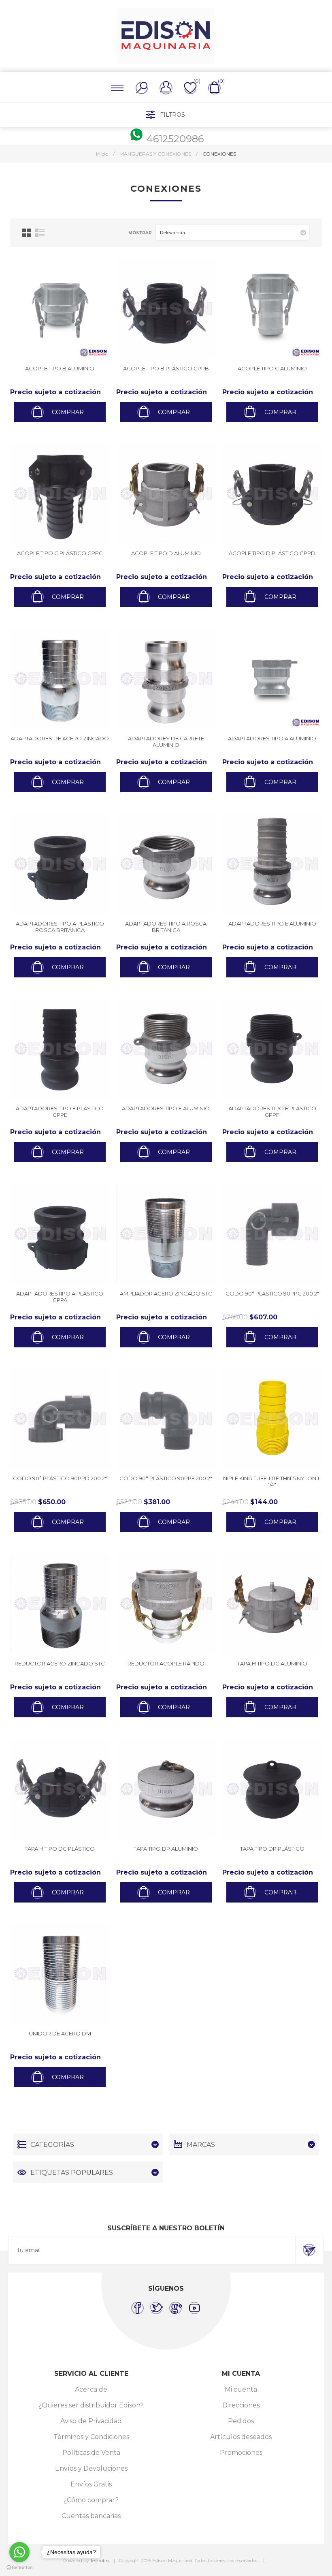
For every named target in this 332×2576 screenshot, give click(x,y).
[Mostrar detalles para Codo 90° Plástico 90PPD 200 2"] (60, 1419)
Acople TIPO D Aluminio (166, 553)
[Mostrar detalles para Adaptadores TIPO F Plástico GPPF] (272, 1049)
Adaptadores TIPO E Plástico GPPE (60, 1112)
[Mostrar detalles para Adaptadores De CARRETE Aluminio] (166, 679)
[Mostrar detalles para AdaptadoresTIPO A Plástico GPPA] (60, 1234)
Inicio (102, 154)
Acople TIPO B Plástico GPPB (166, 368)
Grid (27, 233)
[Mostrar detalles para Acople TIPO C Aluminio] (272, 309)
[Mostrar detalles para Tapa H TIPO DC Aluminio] (272, 1604)
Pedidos (241, 2421)
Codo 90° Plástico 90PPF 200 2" (166, 1478)
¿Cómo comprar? (91, 2500)
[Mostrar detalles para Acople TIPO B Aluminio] (60, 309)
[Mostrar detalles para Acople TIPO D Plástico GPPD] (272, 494)
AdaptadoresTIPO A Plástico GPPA (60, 1297)
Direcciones (241, 2405)
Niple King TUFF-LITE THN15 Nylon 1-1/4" (272, 1481)
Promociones (241, 2453)
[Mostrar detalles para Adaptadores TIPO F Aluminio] (166, 1049)
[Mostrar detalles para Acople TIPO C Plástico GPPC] (60, 494)
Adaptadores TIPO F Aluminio (166, 1108)
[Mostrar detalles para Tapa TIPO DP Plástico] (272, 1789)
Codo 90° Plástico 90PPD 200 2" (60, 1478)
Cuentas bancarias (91, 2516)
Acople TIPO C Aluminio (272, 368)
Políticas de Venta (91, 2453)
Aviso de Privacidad (91, 2421)
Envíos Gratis (91, 2484)
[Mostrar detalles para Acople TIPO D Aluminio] (166, 494)
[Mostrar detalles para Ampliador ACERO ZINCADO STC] (166, 1234)
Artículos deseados (241, 2437)
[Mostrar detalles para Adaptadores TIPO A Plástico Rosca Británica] (60, 864)
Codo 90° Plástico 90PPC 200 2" (272, 1293)
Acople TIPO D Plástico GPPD (272, 553)
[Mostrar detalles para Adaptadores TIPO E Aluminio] (272, 864)
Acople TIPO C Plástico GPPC (60, 553)
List (40, 233)
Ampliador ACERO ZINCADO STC (166, 1293)
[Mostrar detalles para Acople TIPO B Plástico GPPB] (166, 309)
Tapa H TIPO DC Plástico (60, 1849)
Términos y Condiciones (91, 2437)
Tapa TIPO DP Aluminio (166, 1849)
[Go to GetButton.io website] (19, 2568)
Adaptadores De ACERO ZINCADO (60, 738)
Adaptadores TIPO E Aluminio (272, 924)
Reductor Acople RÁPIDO (166, 1663)
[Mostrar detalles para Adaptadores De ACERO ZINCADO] (60, 679)
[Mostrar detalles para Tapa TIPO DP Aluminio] (166, 1789)
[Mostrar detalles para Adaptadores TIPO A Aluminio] (272, 679)
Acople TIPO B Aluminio (60, 368)
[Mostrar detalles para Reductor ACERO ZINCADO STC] (60, 1604)
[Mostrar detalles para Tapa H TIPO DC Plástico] (60, 1789)
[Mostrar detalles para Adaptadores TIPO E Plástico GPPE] (60, 1049)
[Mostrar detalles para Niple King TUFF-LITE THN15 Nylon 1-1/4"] (272, 1419)
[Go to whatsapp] (19, 2552)
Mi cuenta (241, 2389)
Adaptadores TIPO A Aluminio (272, 738)
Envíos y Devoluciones (91, 2468)
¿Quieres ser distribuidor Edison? (91, 2405)
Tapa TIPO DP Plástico (272, 1849)
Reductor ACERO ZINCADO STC (60, 1663)
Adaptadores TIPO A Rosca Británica (166, 927)
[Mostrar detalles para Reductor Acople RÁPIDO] (166, 1604)
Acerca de (91, 2389)
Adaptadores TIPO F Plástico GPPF (272, 1112)
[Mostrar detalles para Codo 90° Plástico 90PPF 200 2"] (166, 1419)
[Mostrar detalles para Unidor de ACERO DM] (60, 1974)
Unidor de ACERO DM (60, 2033)
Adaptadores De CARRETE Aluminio (166, 742)
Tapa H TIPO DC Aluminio (272, 1663)
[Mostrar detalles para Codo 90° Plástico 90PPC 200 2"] (272, 1234)
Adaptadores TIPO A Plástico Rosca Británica (60, 927)
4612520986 (175, 139)
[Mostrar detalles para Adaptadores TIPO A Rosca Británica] (166, 864)
